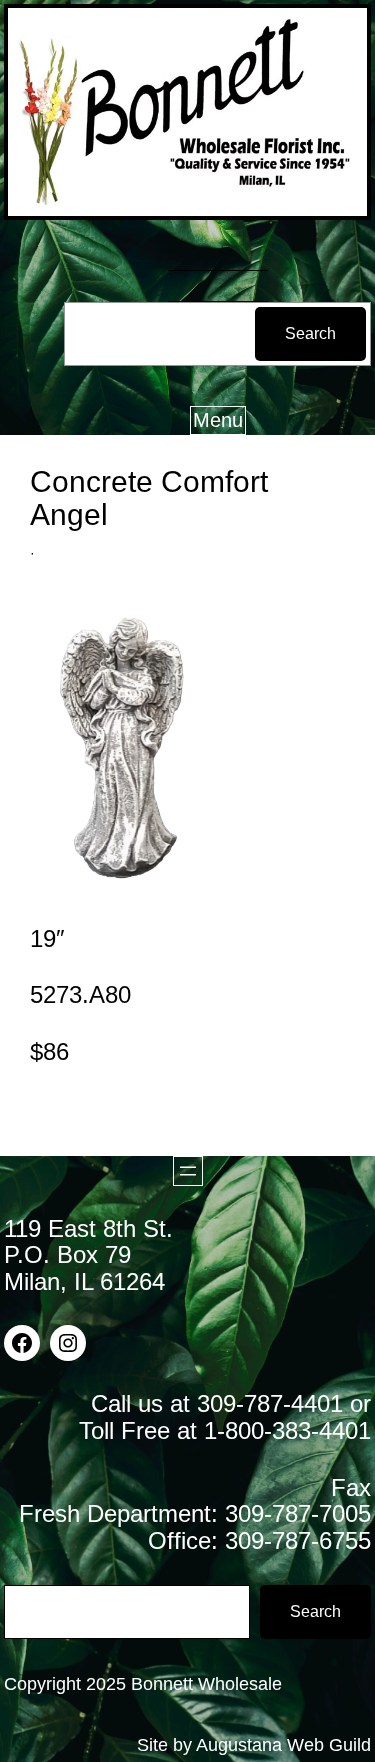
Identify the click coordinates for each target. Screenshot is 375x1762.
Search (310, 333)
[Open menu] (188, 1171)
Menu (218, 420)
